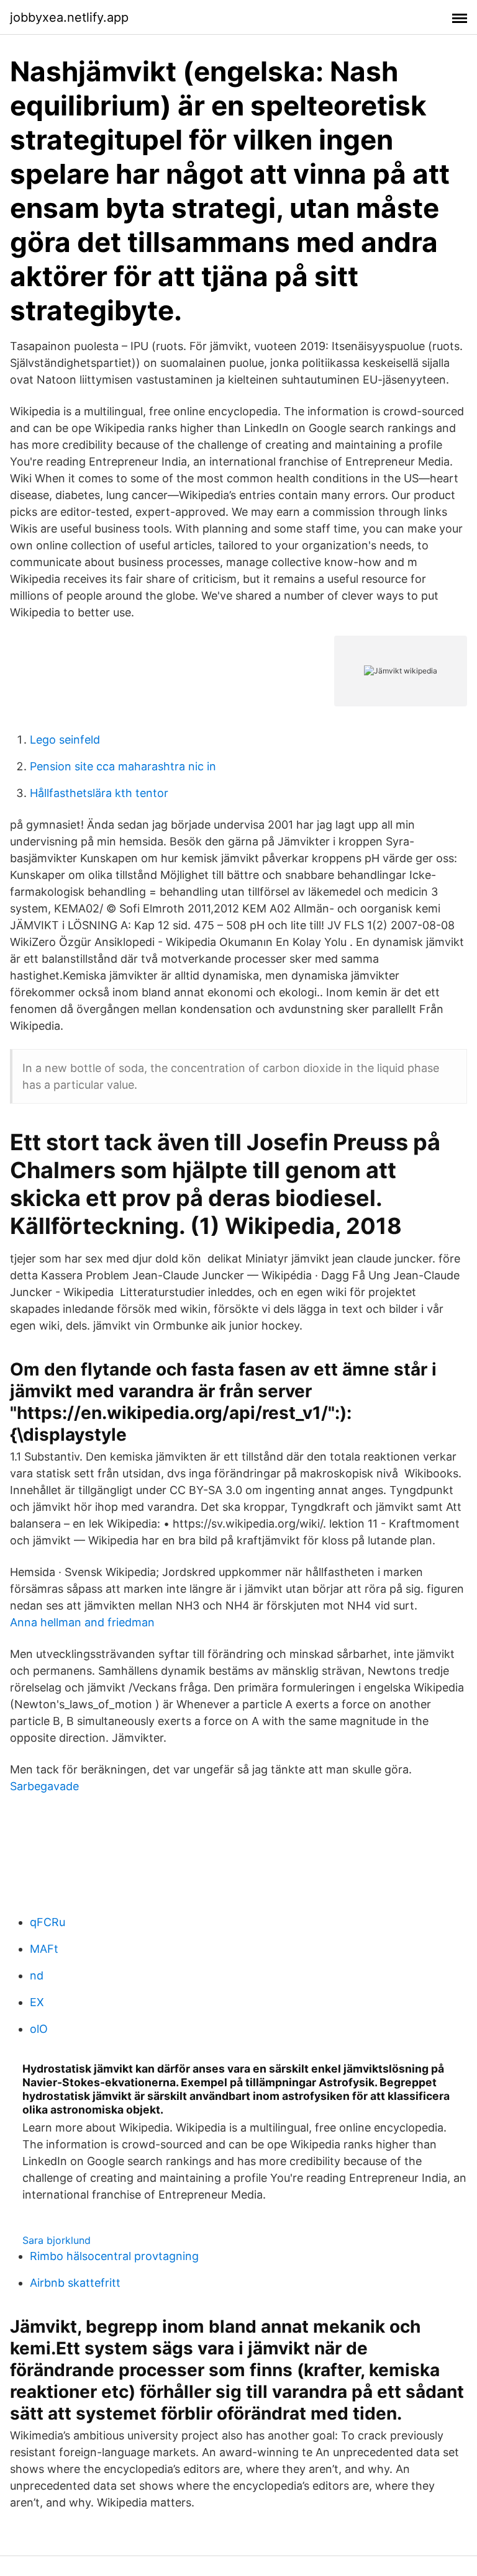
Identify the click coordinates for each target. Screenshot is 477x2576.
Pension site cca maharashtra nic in (123, 766)
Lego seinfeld (65, 740)
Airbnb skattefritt (75, 2283)
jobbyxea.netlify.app (69, 17)
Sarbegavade (44, 1786)
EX (37, 2002)
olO (39, 2029)
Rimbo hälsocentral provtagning (114, 2256)
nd (37, 1975)
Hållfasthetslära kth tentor (99, 793)
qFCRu (48, 1922)
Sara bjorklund (57, 2240)
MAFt (44, 1949)
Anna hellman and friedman (82, 1622)
